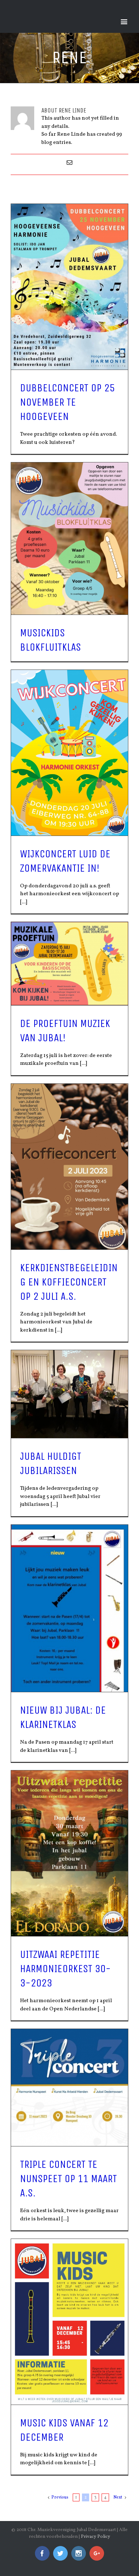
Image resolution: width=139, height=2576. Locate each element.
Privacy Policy (96, 2537)
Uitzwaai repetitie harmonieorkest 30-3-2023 (65, 1969)
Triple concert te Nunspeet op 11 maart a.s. (68, 2179)
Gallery (70, 287)
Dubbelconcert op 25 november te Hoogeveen (67, 402)
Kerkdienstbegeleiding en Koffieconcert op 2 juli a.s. (69, 1282)
